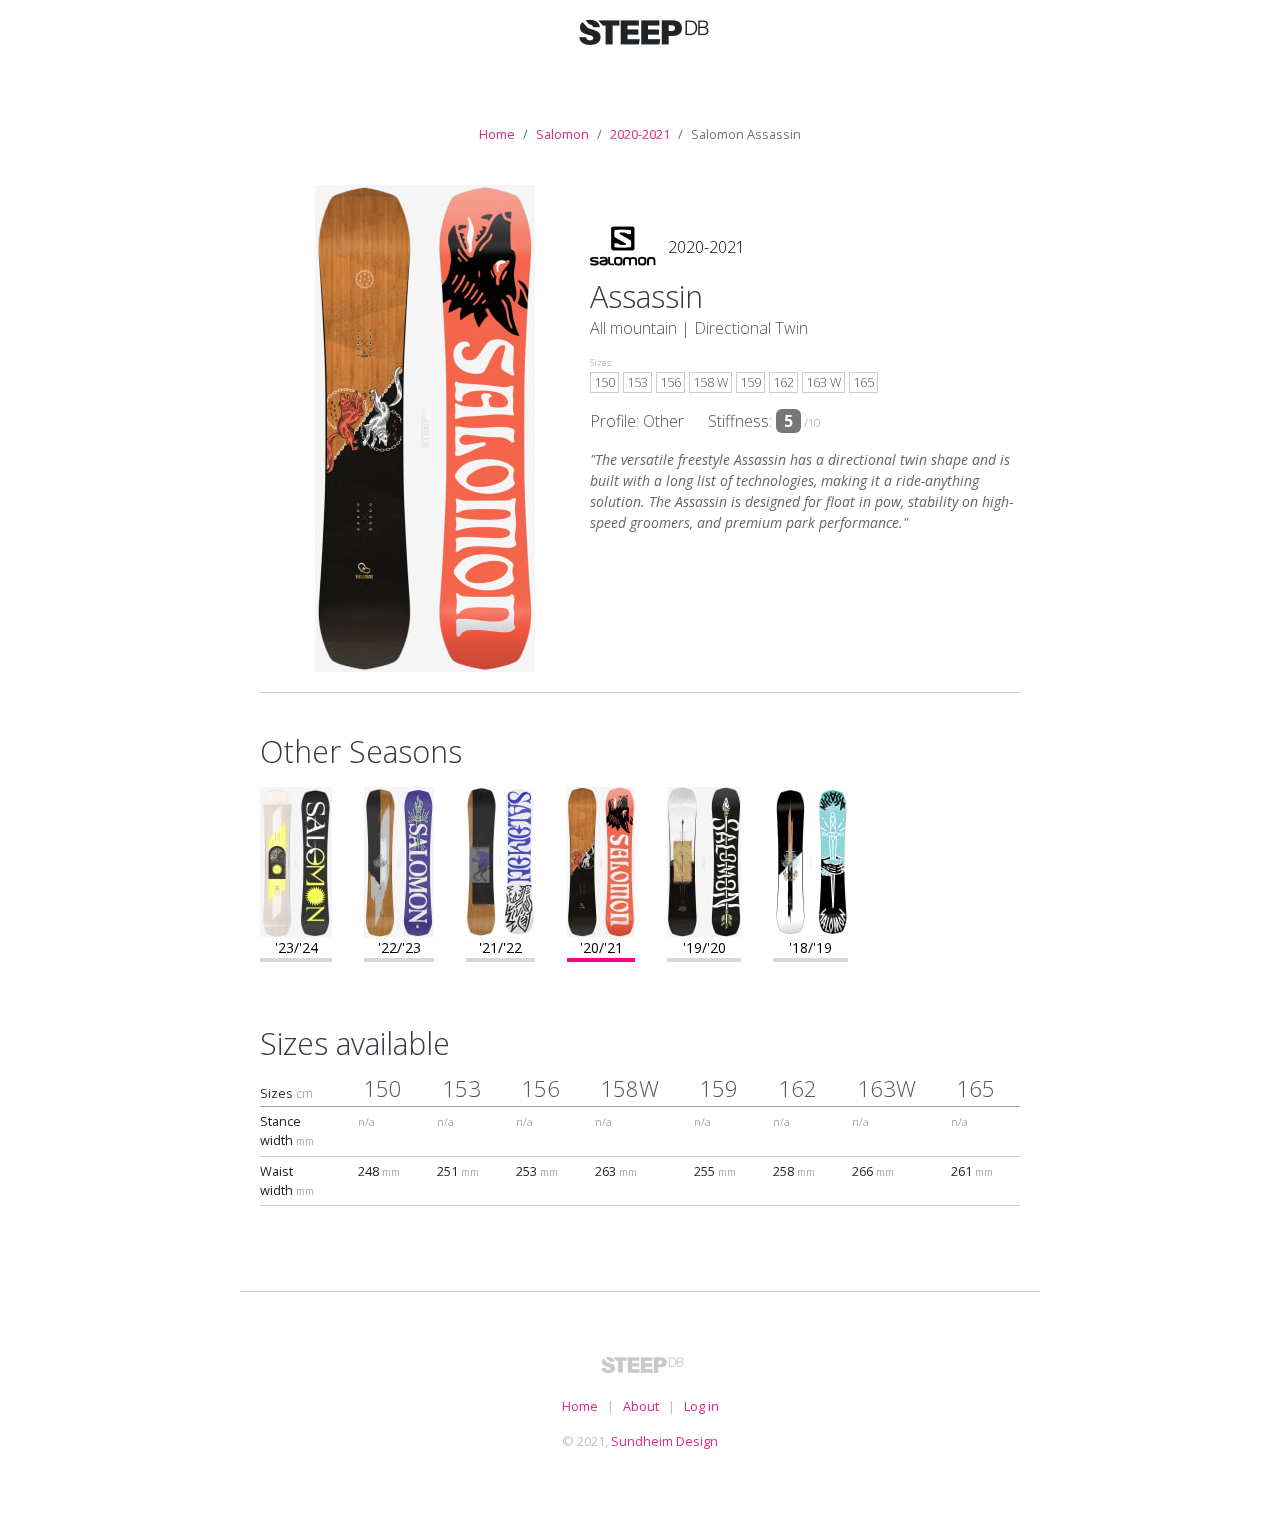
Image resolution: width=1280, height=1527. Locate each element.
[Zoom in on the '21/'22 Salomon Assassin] (500, 860)
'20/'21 (601, 947)
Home (497, 134)
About (641, 1406)
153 (637, 382)
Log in (701, 1406)
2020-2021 (640, 134)
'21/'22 (500, 947)
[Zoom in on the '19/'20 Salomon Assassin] (704, 860)
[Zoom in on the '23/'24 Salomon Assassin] (296, 860)
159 (750, 382)
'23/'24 (296, 947)
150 (604, 382)
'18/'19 (810, 947)
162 (783, 382)
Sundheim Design (664, 1441)
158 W (710, 382)
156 (670, 382)
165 (863, 382)
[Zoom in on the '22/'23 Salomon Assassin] (399, 860)
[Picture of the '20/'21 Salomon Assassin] (425, 427)
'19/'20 (704, 947)
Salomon (562, 134)
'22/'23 (399, 947)
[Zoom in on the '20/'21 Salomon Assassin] (601, 860)
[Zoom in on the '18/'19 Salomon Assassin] (810, 860)
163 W (823, 382)
